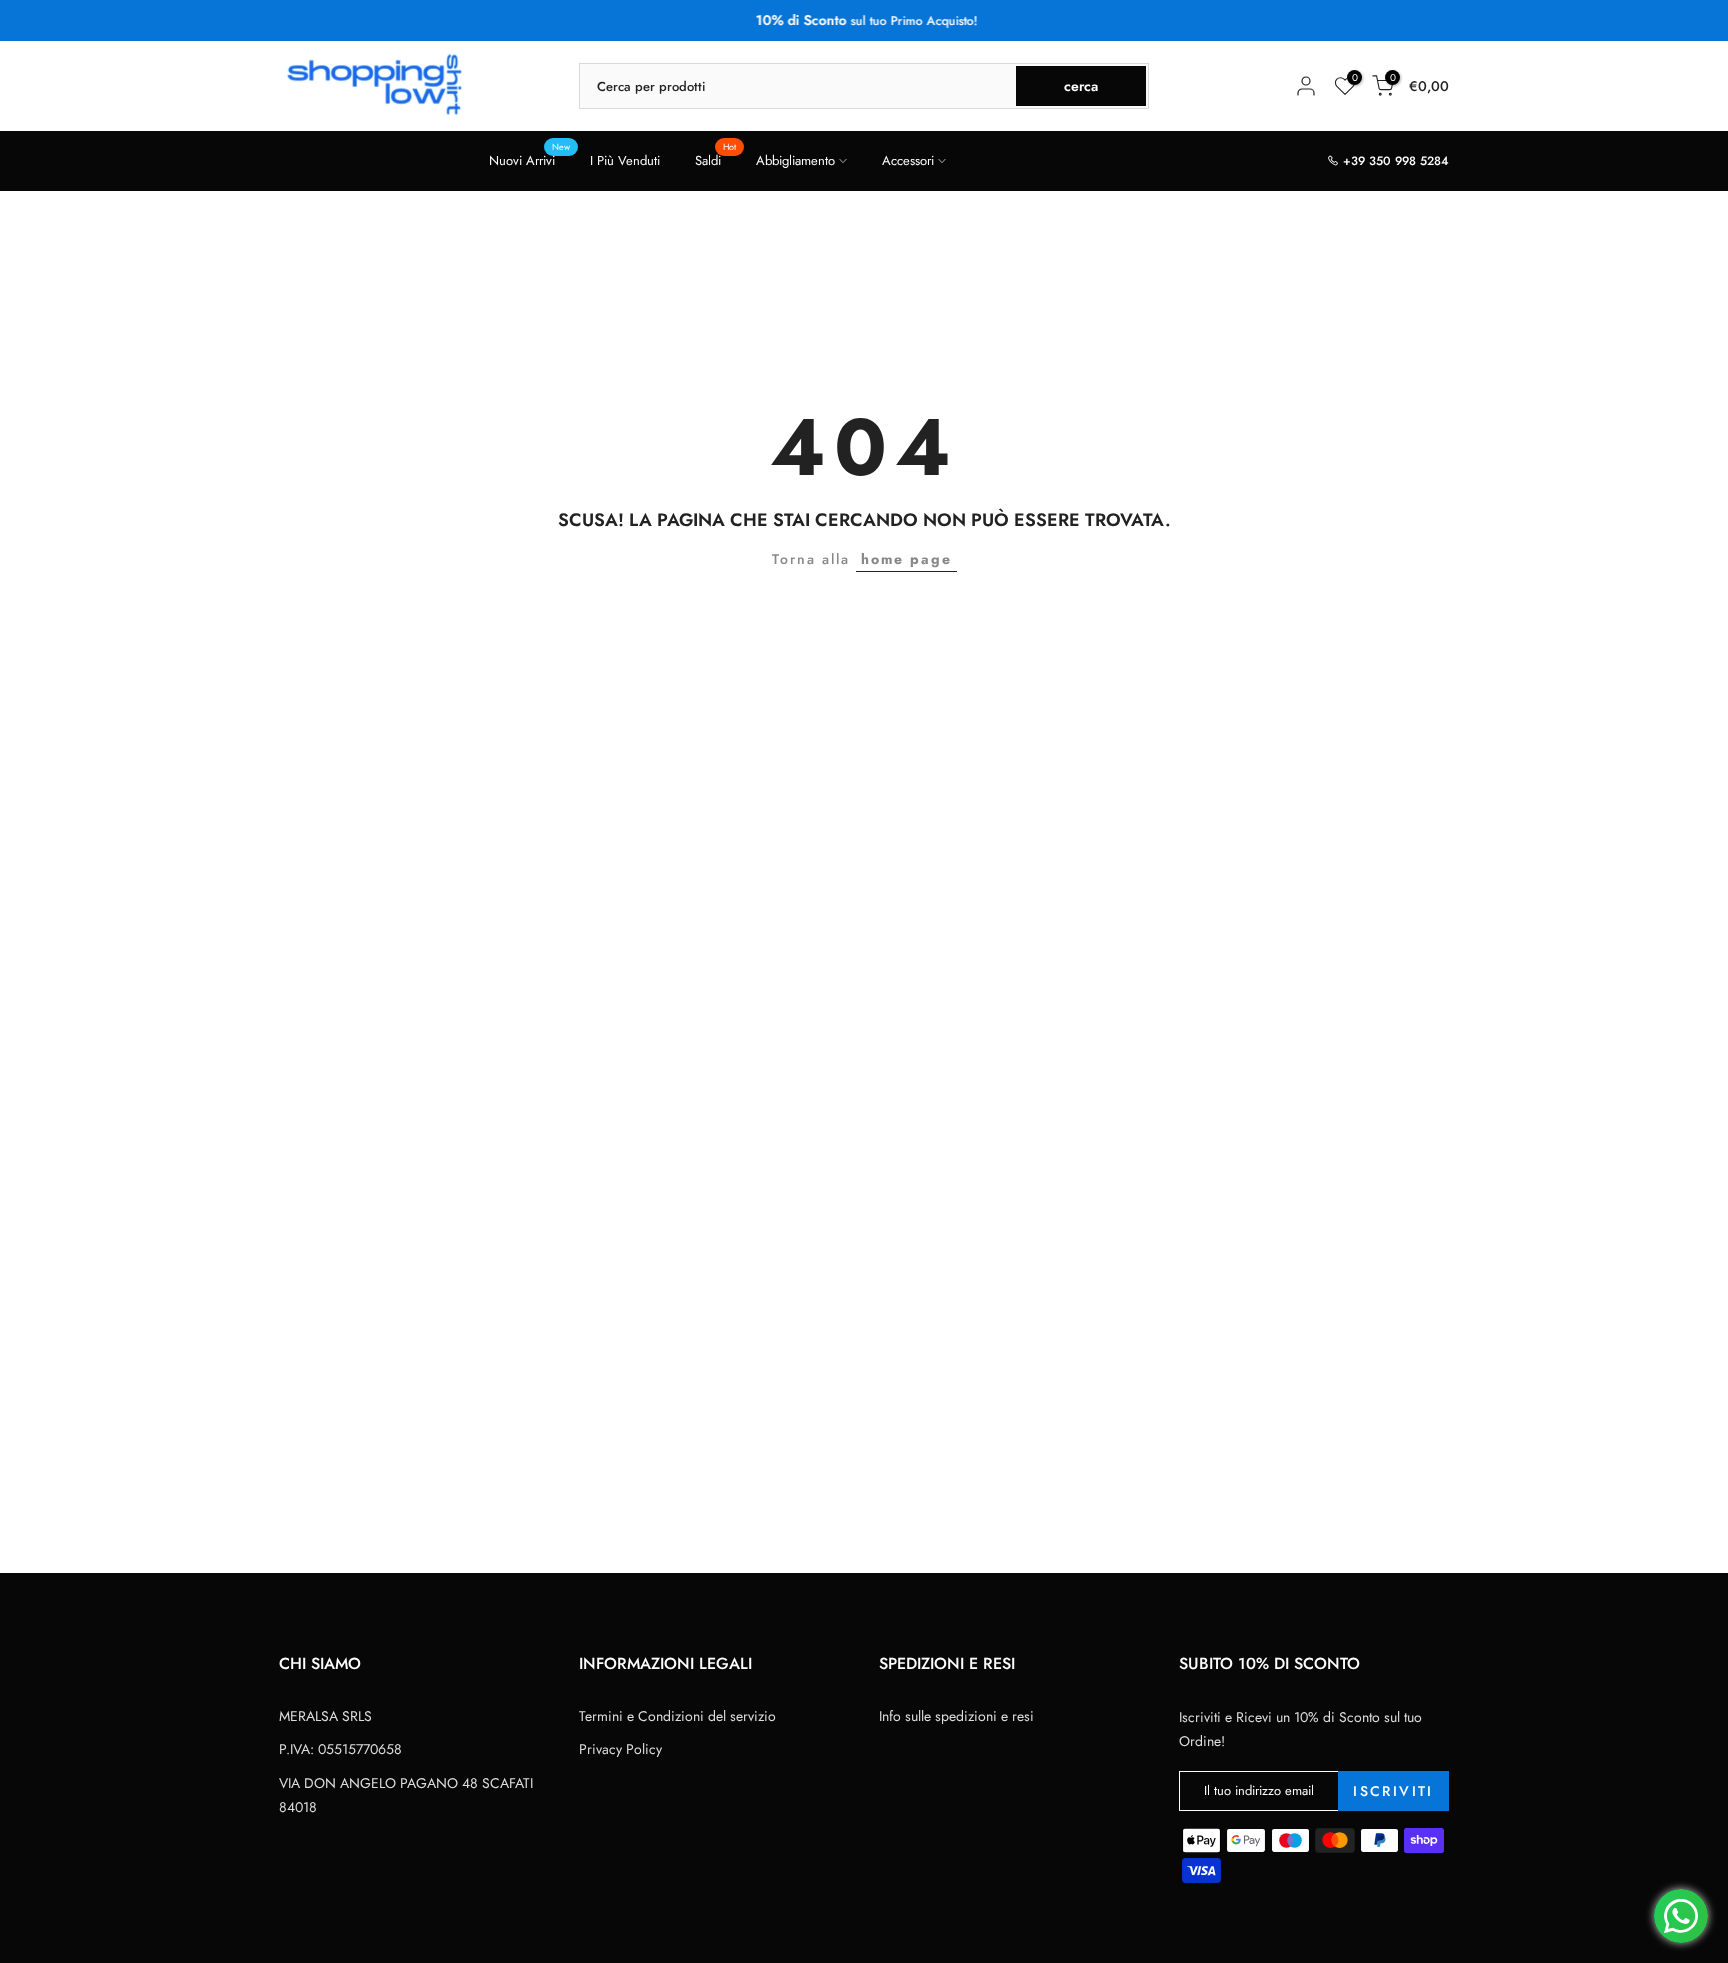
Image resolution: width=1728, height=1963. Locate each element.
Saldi (715, 159)
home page (906, 559)
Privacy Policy (620, 1749)
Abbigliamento (795, 160)
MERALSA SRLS (325, 1716)
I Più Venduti (625, 160)
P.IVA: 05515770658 (340, 1749)
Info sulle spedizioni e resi (956, 1716)
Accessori (908, 160)
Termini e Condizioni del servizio (677, 1716)
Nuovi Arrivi (529, 159)
